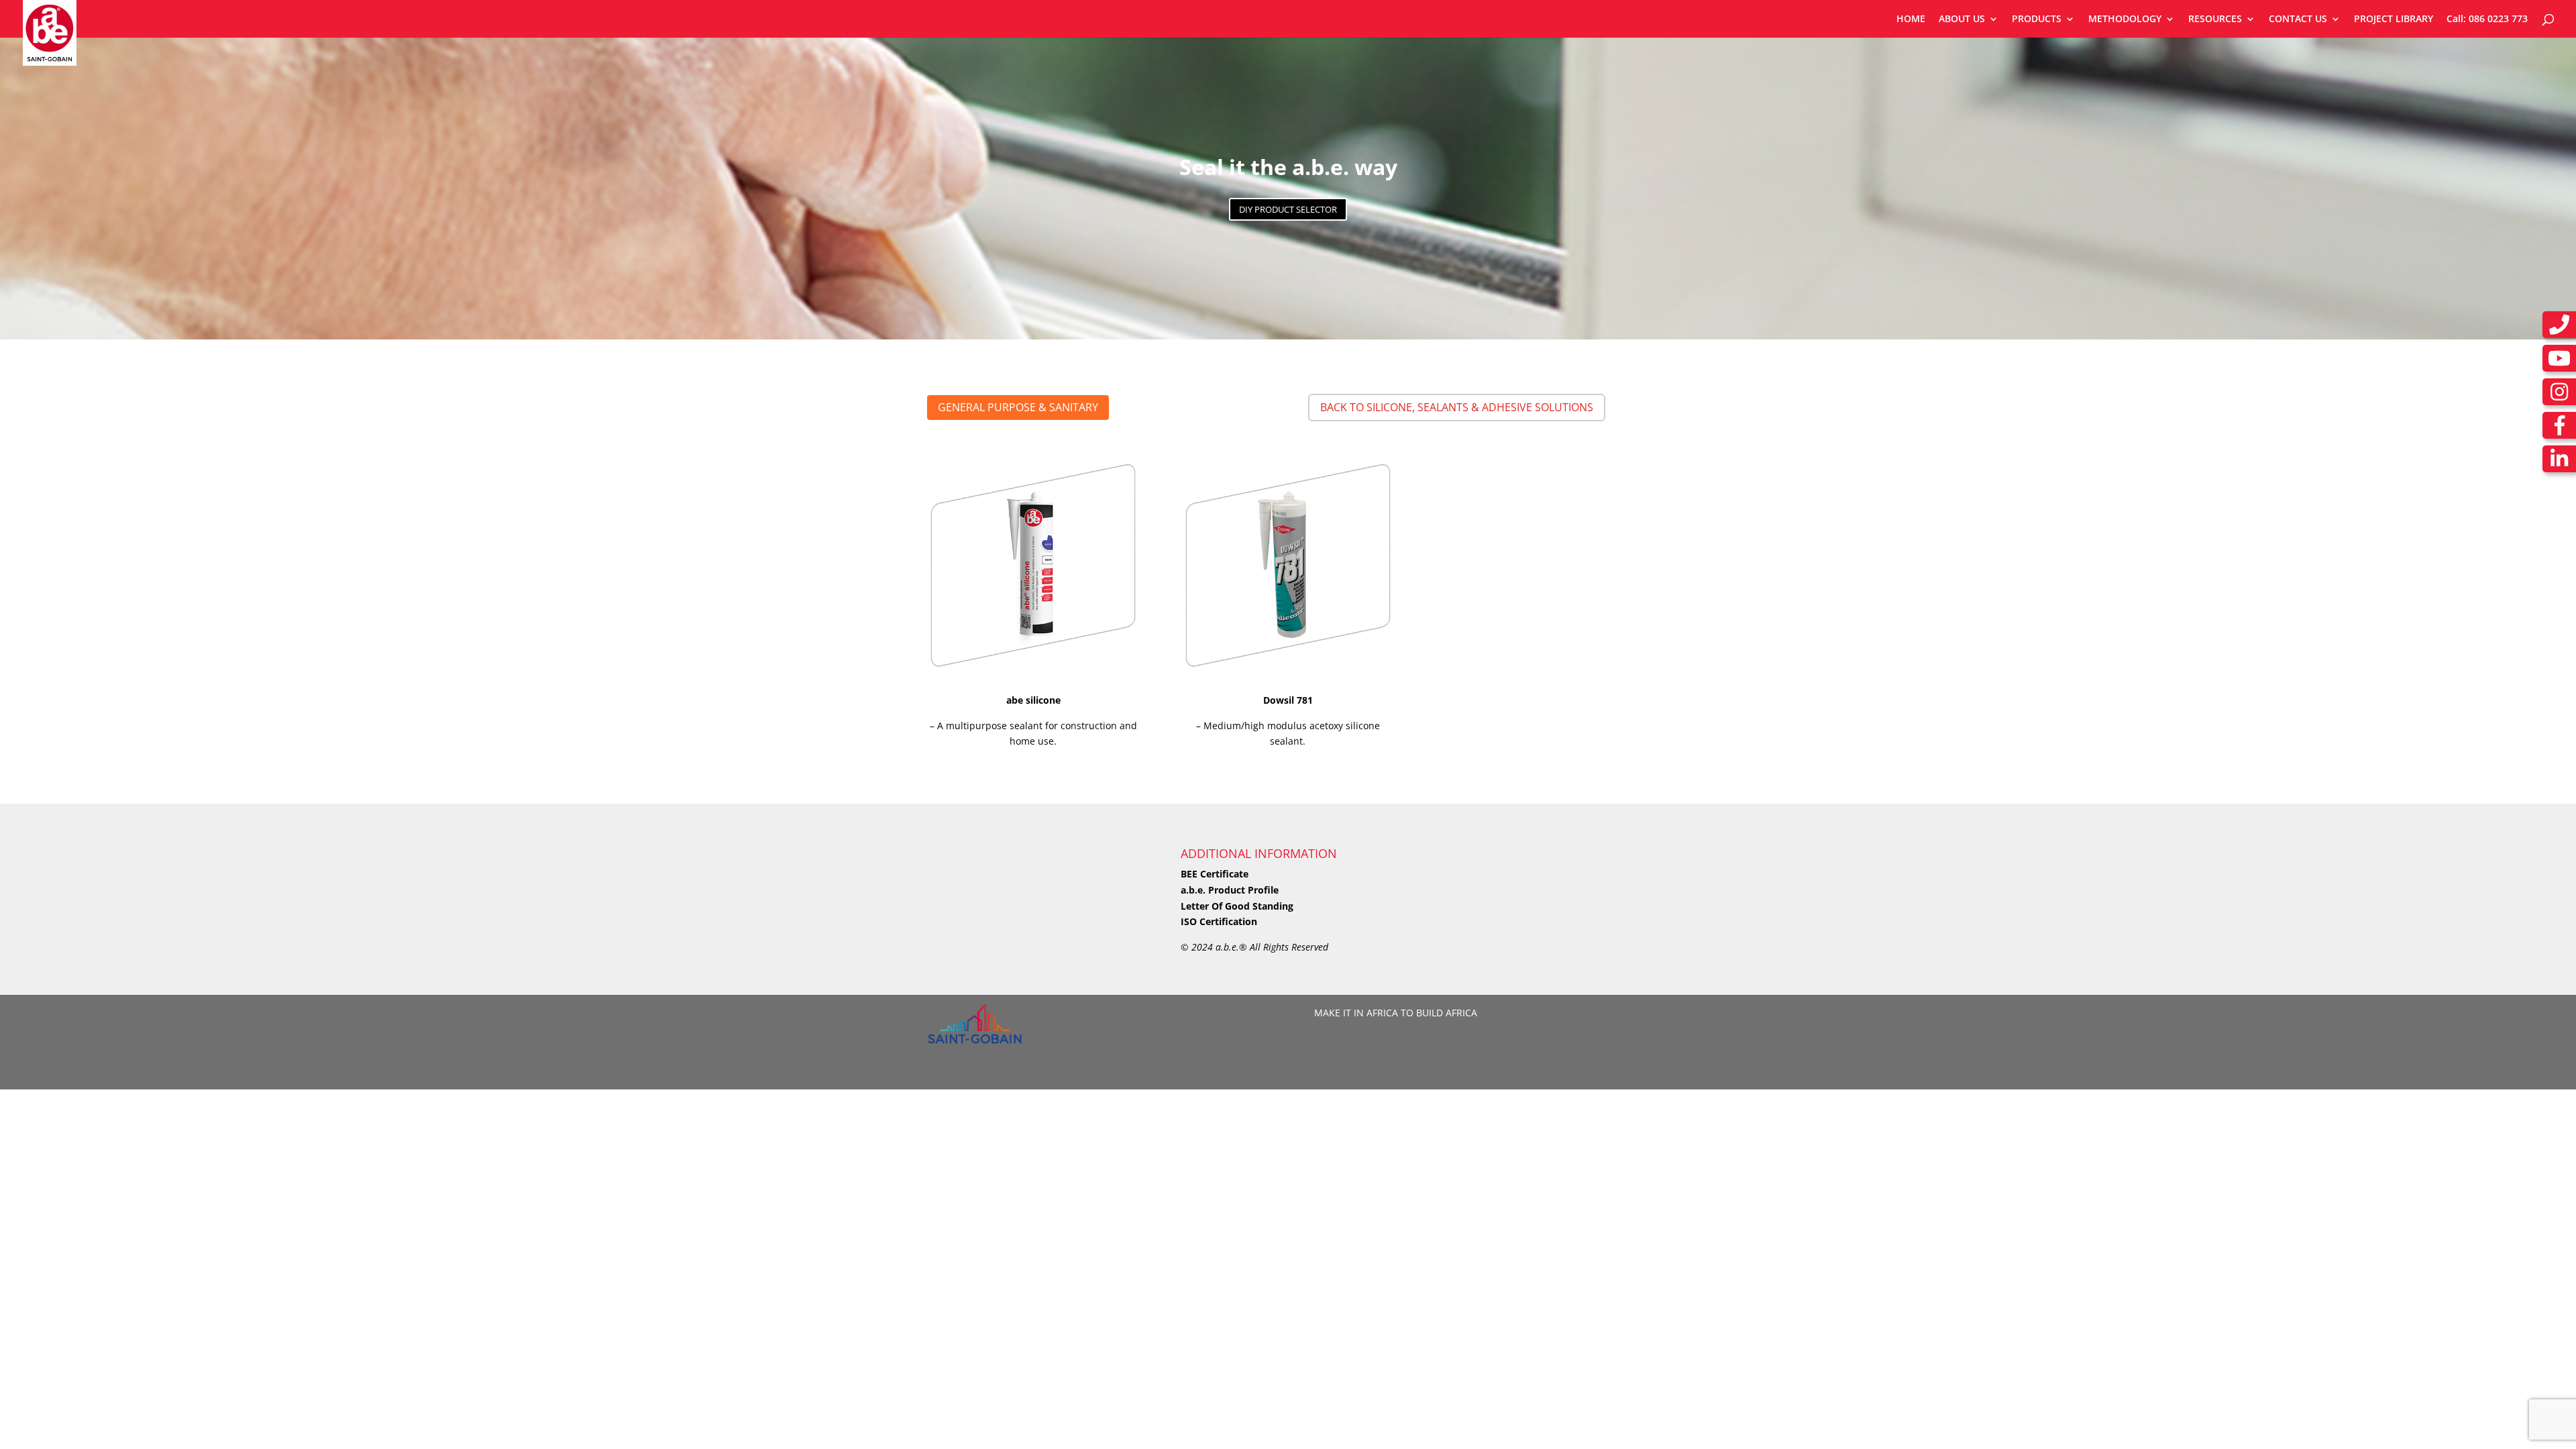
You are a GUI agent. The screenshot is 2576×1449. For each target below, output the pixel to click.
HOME (1911, 19)
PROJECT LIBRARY (2394, 19)
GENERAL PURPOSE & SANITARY (1018, 407)
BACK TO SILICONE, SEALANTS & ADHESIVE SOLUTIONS (1457, 407)
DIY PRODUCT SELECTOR (1288, 209)
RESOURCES (2215, 19)
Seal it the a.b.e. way (1288, 167)
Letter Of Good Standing (1237, 906)
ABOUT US (1962, 19)
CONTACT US (2298, 19)
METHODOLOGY (2125, 19)
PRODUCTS (2037, 19)
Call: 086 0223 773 (2487, 19)
